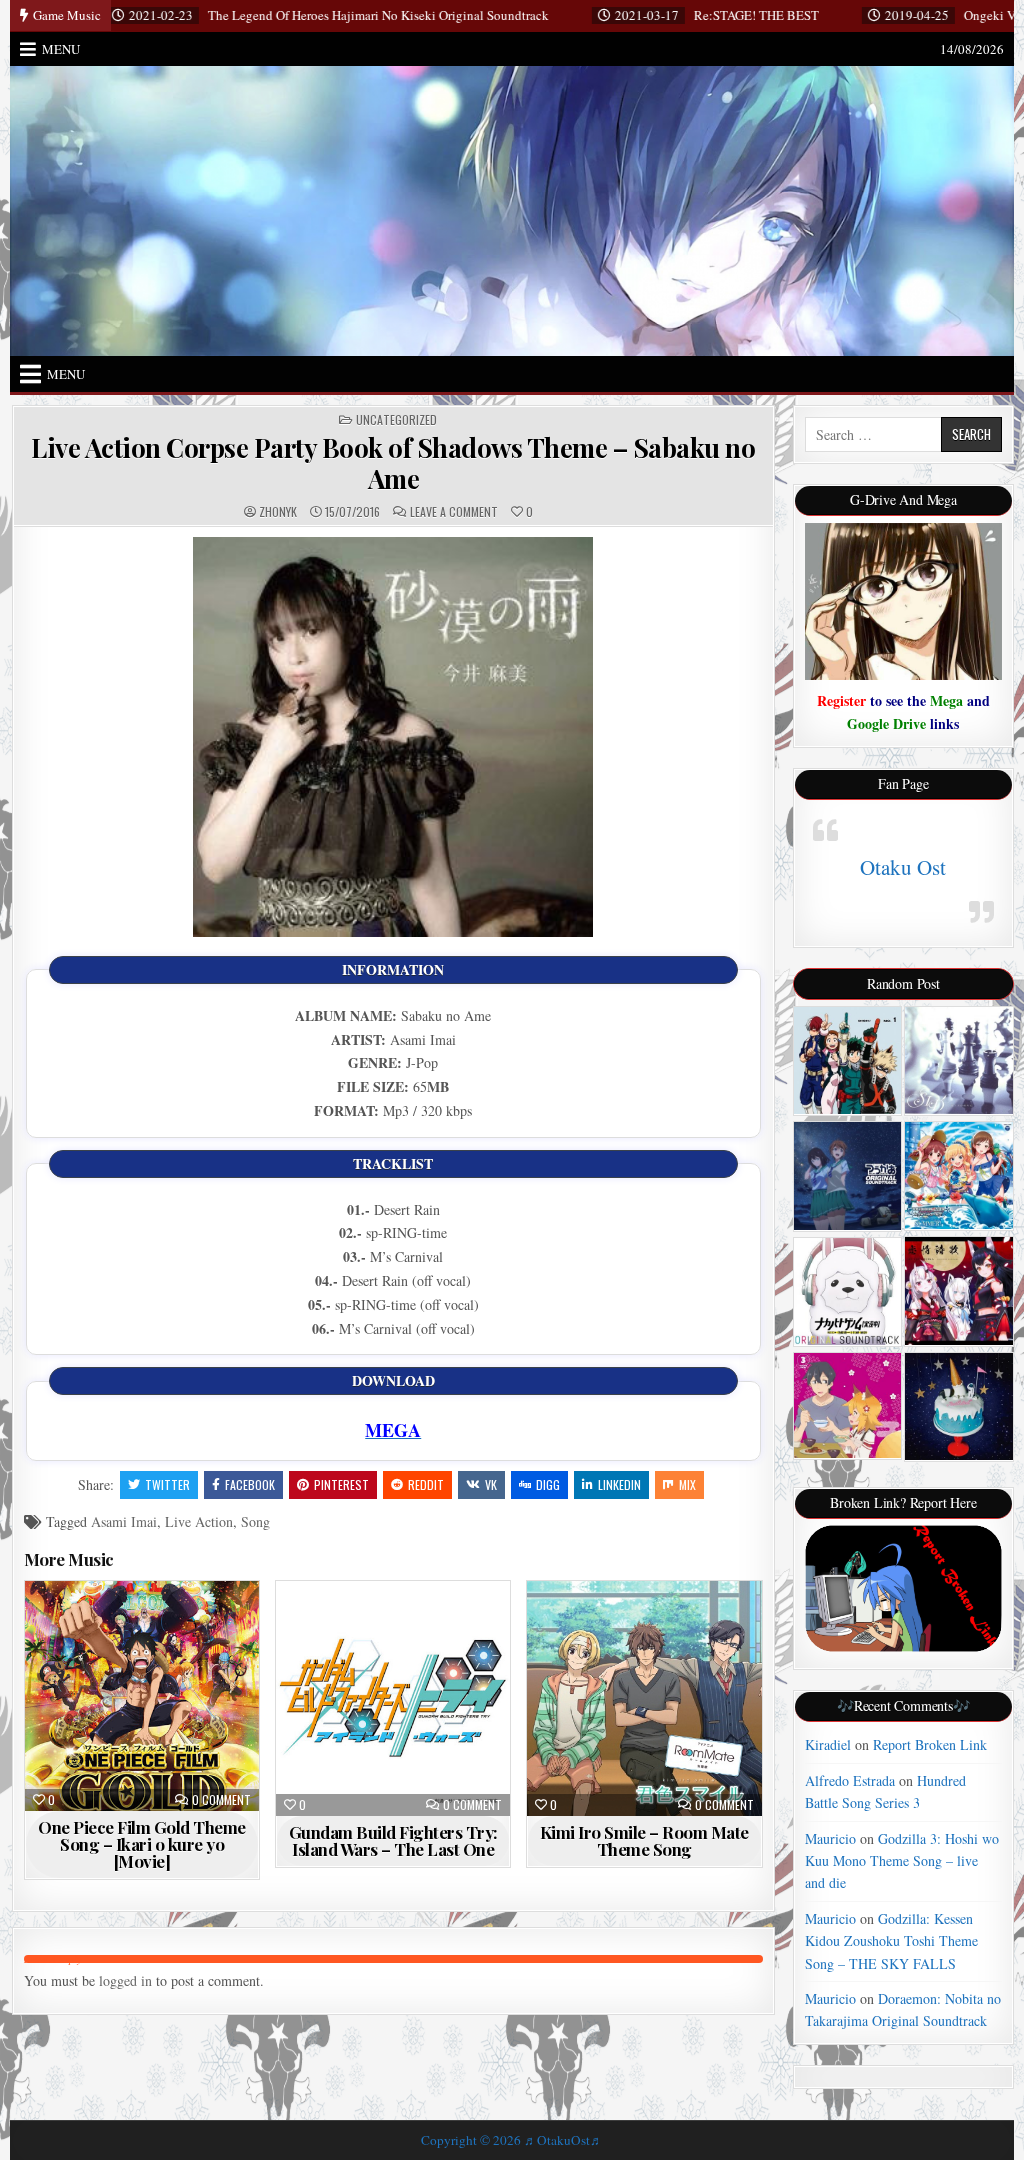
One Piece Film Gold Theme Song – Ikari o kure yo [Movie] (142, 1844)
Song (255, 1521)
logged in (125, 1980)
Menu (61, 49)
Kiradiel (828, 1744)
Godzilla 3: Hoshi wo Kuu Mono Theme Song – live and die (902, 1861)
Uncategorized (396, 420)
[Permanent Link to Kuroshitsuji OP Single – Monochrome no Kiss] (958, 1060)
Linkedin (619, 1484)
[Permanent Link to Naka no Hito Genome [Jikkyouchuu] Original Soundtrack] (847, 1291)
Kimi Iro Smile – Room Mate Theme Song (644, 1840)
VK (491, 1484)
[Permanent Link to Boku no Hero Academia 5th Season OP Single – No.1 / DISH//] (847, 1060)
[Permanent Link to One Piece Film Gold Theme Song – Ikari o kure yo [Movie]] (142, 1696)
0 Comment (221, 1800)
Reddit (426, 1484)
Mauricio (830, 1838)
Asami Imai (124, 1521)
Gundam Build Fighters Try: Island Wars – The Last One (393, 1840)
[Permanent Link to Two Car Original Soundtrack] (847, 1175)
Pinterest (341, 1484)
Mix (687, 1484)
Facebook (250, 1484)
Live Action (199, 1521)
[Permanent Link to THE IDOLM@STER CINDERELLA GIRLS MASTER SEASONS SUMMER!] (958, 1175)
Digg (548, 1484)
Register (841, 700)
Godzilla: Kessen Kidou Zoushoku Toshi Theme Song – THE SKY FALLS (891, 1941)
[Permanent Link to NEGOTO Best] (958, 1406)
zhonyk (278, 512)
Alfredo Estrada (850, 1780)
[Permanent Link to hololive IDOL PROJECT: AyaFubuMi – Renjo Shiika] (958, 1290)
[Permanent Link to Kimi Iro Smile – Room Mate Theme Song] (644, 1698)
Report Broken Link (930, 1744)
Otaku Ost (903, 867)
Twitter (167, 1484)
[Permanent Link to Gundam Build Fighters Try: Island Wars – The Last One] (393, 1698)
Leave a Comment (454, 512)
